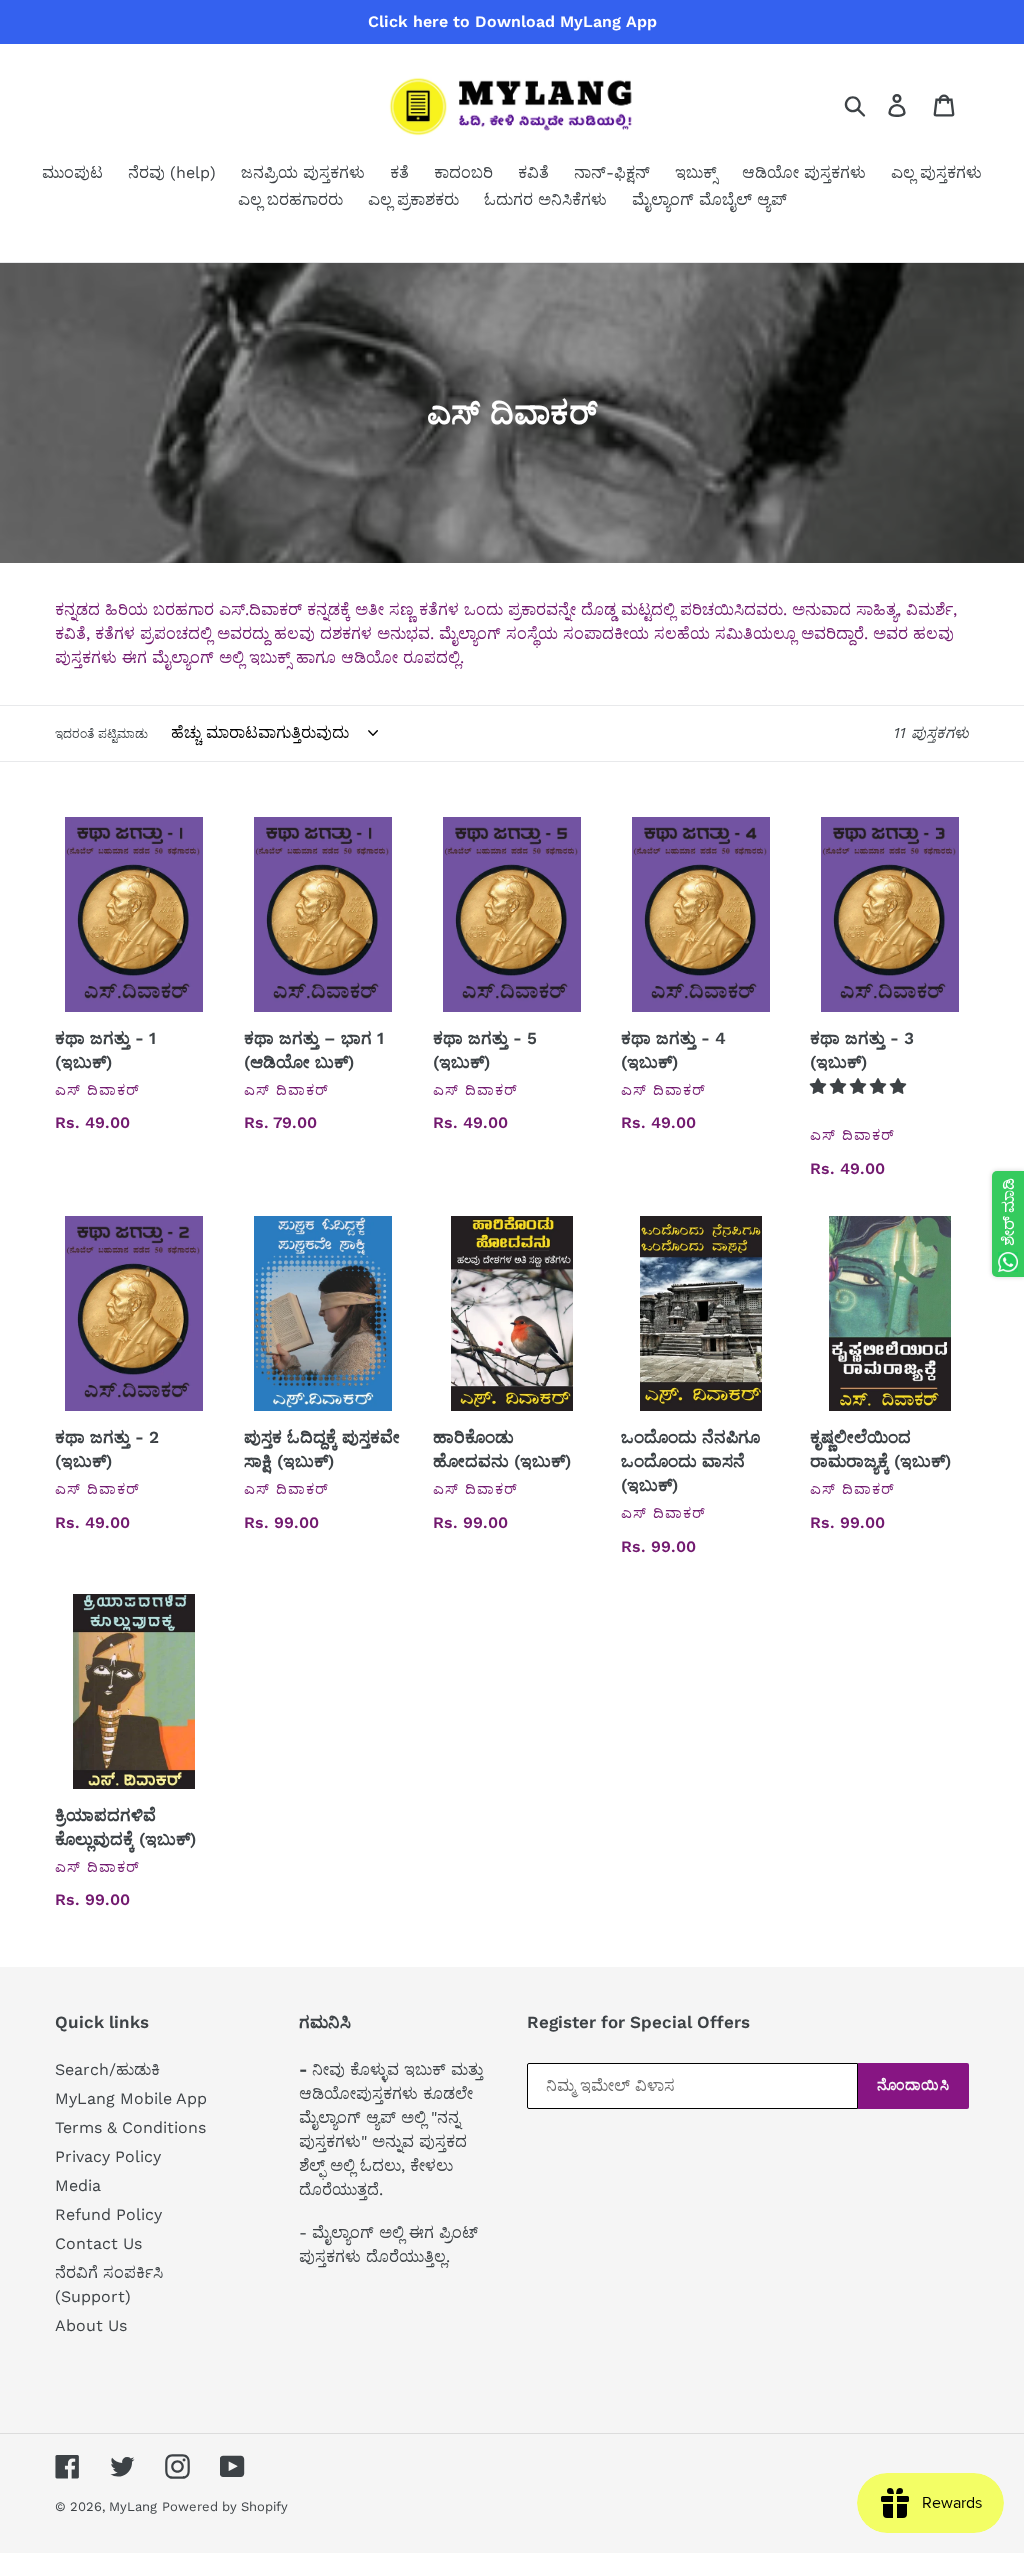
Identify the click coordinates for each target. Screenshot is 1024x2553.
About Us (91, 2325)
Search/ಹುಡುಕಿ (107, 2069)
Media (78, 2185)
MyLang (133, 2506)
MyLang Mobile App (131, 2098)
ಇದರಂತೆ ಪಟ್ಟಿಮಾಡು (101, 734)
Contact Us (98, 2243)
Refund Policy (108, 2214)
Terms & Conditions (130, 2127)
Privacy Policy (108, 2156)
